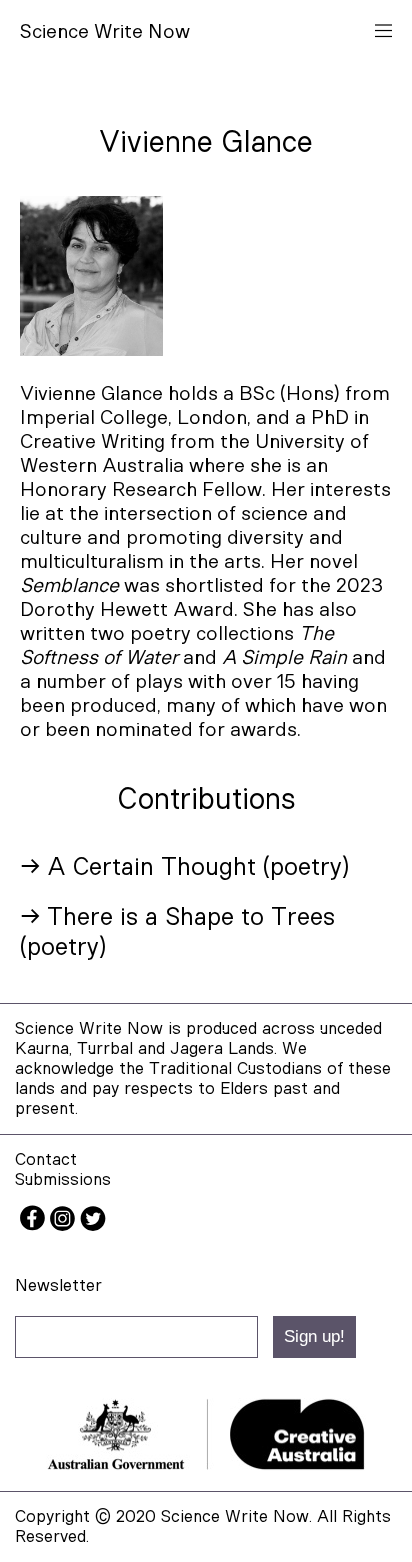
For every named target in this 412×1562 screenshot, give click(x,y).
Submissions (63, 1179)
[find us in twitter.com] (93, 1225)
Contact (46, 1159)
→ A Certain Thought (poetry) (184, 867)
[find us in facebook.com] (35, 1225)
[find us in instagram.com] (65, 1225)
